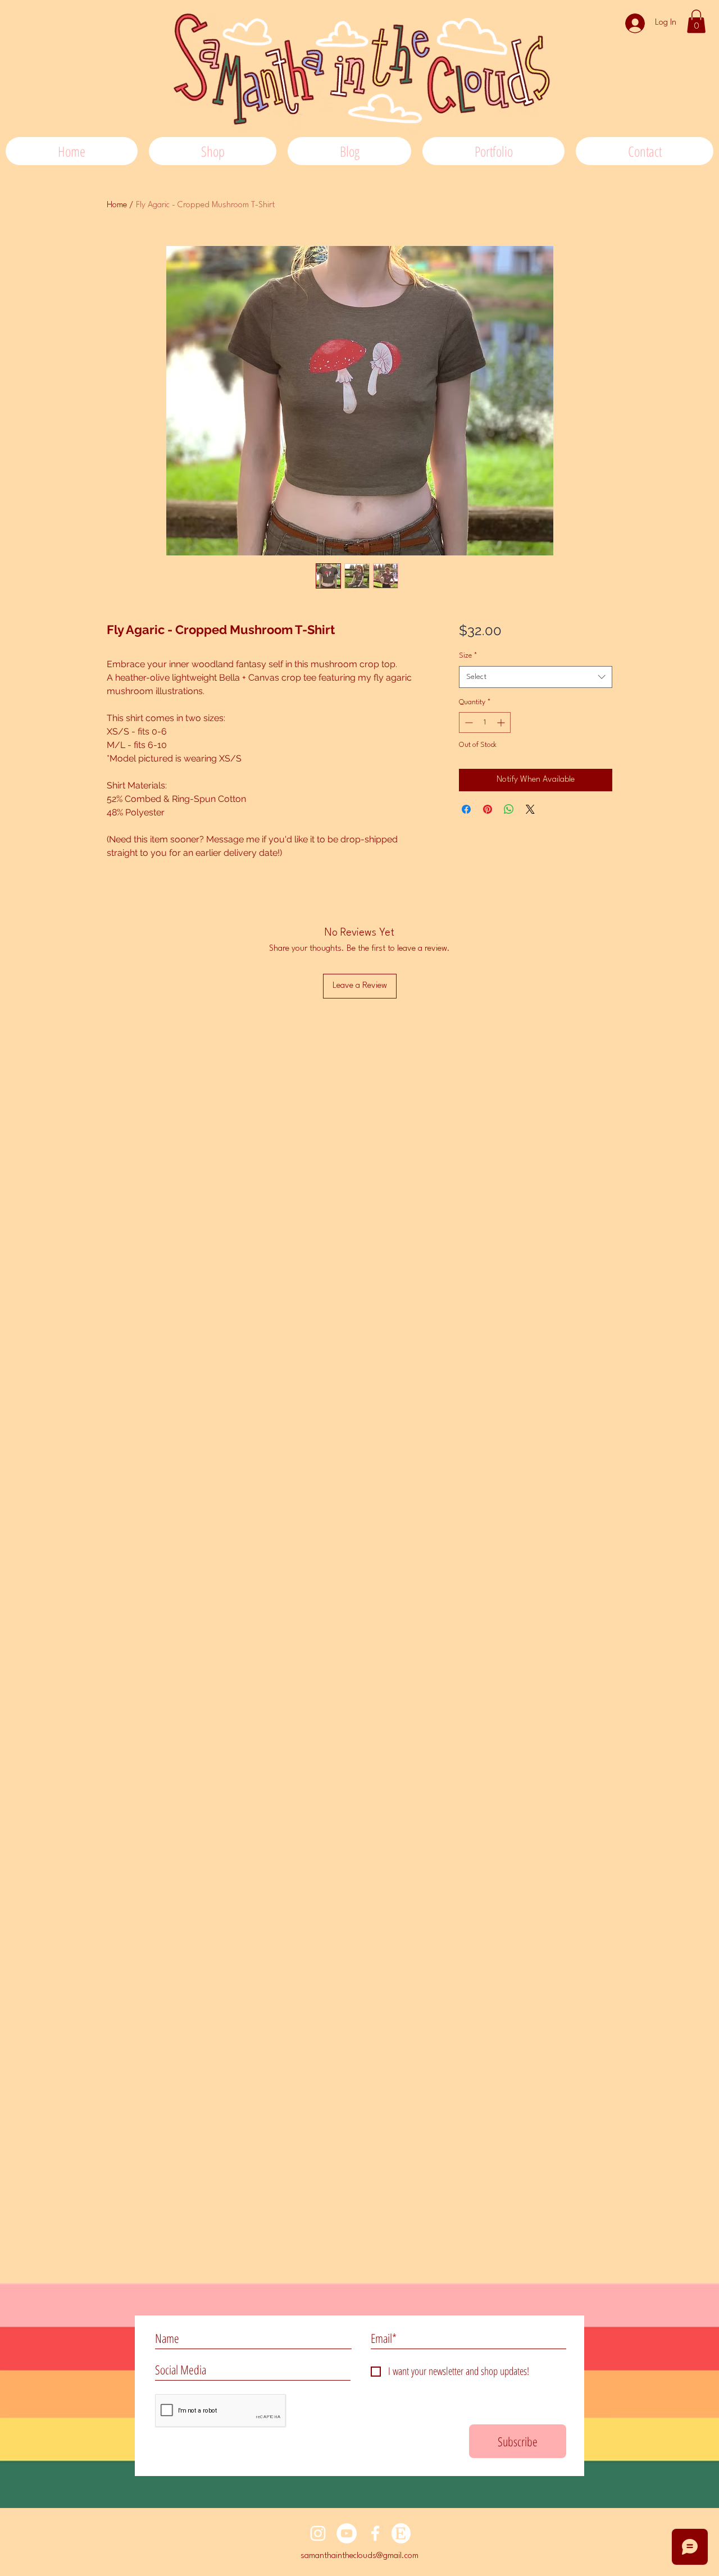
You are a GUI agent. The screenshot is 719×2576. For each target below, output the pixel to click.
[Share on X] (530, 809)
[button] (696, 21)
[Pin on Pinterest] (488, 809)
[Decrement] (468, 722)
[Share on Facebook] (466, 809)
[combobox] (536, 677)
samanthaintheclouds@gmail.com (359, 2556)
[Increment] (502, 722)
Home (117, 205)
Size (468, 656)
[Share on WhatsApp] (509, 809)
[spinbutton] (485, 722)
